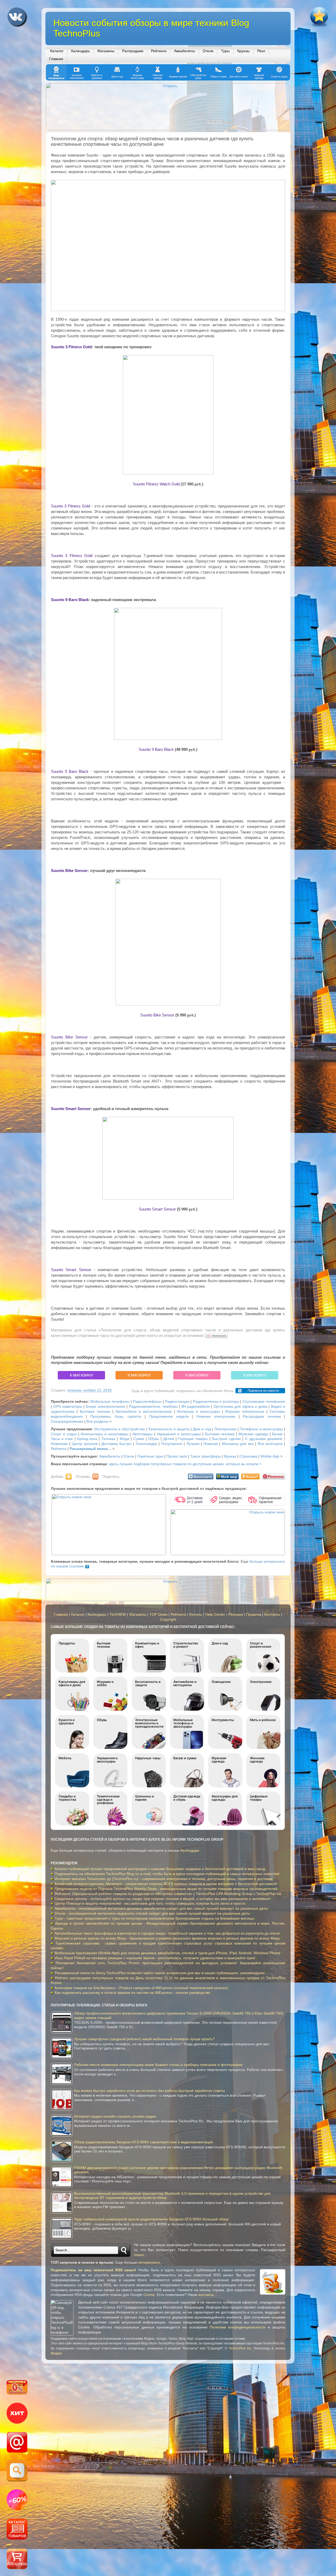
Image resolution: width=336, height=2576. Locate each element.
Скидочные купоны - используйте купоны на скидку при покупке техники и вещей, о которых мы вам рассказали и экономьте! (163, 1899)
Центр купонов (85, 1444)
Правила (254, 1614)
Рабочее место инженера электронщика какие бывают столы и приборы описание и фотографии (158, 2065)
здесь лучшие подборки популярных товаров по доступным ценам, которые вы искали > (185, 1464)
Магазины (106, 51)
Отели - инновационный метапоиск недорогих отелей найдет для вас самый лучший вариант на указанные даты (152, 1913)
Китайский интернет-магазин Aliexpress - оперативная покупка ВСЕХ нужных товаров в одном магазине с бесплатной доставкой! (166, 1884)
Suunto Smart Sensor (71, 1109)
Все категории (270, 1444)
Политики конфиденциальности (238, 2327)
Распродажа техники (262, 1416)
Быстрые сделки (226, 1439)
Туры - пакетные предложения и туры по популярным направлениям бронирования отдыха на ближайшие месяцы (154, 1918)
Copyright (168, 1619)
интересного (149, 2262)
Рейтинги (159, 51)
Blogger (56, 2353)
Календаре (190, 1851)
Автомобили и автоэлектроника (144, 1412)
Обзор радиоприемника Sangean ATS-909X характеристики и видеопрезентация (144, 2142)
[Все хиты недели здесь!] (17, 2414)
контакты (206, 2295)
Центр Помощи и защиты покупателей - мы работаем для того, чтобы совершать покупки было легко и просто (150, 1903)
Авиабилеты (185, 51)
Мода (124, 1439)
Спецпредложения (67, 1421)
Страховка (248, 1456)
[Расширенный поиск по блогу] (17, 2471)
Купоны (196, 1614)
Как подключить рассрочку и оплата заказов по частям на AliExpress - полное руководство (132, 1993)
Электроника (225, 1429)
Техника (108, 1439)
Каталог (57, 51)
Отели (208, 51)
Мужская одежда (253, 1434)
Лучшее (193, 1444)
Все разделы (97, 1421)
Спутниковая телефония (264, 1402)
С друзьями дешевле (264, 1439)
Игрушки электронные (245, 1412)
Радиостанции (177, 1402)
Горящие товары (193, 1439)
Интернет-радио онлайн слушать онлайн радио (115, 2116)
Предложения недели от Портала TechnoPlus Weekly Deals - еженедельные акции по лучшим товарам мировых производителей (166, 1889)
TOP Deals (158, 1614)
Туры (225, 51)
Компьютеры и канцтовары (105, 1434)
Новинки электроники (216, 1416)
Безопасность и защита (169, 1429)
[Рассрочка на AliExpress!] (17, 2388)
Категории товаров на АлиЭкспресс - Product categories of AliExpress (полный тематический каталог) (141, 1988)
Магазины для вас (238, 1444)
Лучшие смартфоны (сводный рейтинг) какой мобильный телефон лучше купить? (144, 2039)
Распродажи (133, 51)
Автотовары (142, 1434)
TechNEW (118, 1614)
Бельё (277, 1434)
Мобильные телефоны (110, 1402)
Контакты (272, 1614)
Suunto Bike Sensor (69, 871)
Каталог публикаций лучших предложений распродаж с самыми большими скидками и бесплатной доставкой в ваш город (160, 1869)
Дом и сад (202, 1429)
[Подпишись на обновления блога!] (17, 2443)
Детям (169, 1439)
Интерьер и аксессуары (199, 1412)
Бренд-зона (87, 1439)
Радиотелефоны (147, 1402)
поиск (139, 2255)
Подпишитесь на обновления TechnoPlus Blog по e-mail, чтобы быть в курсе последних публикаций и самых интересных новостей (167, 1874)
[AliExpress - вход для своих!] (17, 2559)
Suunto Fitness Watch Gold (156, 484)
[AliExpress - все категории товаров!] (17, 2530)
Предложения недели (169, 1416)
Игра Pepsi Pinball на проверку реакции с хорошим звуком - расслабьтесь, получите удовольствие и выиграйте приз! (155, 1958)
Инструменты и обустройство (120, 1429)
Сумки (139, 1439)
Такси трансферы (206, 1456)
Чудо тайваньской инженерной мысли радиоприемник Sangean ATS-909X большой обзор (151, 2219)
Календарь (80, 51)
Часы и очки (62, 1439)
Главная (56, 59)
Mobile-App (270, 1456)
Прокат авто (177, 1456)
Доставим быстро (117, 1444)
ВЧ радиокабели (196, 1407)
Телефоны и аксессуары (261, 1429)
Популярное (172, 1444)
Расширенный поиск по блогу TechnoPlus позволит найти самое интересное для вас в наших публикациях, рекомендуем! (160, 1973)
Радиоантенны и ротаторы (216, 1402)
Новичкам (59, 1444)
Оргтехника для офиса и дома (240, 1407)
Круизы (243, 51)
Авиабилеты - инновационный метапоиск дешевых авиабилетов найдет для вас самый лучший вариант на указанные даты (161, 1908)
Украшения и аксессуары (179, 1434)
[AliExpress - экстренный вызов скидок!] (17, 2500)
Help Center (215, 1614)
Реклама (236, 1614)
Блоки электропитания (105, 1407)
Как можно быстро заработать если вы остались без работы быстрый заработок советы (149, 2091)
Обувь (154, 1439)
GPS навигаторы (68, 1407)
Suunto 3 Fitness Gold (71, 347)
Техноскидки (146, 1444)
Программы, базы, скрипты (116, 1416)
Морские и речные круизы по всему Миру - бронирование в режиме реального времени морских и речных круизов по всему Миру (167, 1938)
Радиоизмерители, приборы (153, 1407)
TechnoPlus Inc (240, 2348)
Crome (149, 2295)
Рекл (261, 51)
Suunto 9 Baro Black (70, 600)
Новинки (211, 1444)
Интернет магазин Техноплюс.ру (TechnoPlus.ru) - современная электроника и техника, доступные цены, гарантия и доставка (164, 1879)
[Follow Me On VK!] (18, 18)
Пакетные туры (150, 1456)
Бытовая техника (95, 1412)
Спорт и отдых (64, 1434)
